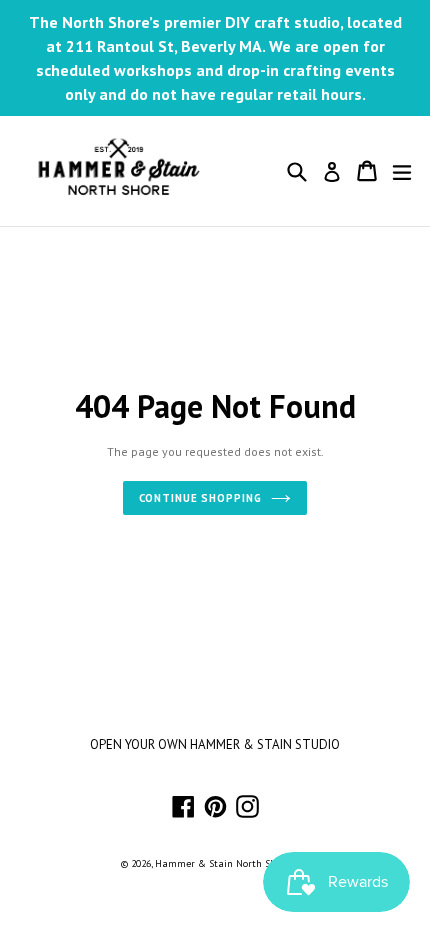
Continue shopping (200, 498)
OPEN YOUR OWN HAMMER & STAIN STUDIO (215, 744)
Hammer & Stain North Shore (222, 863)
